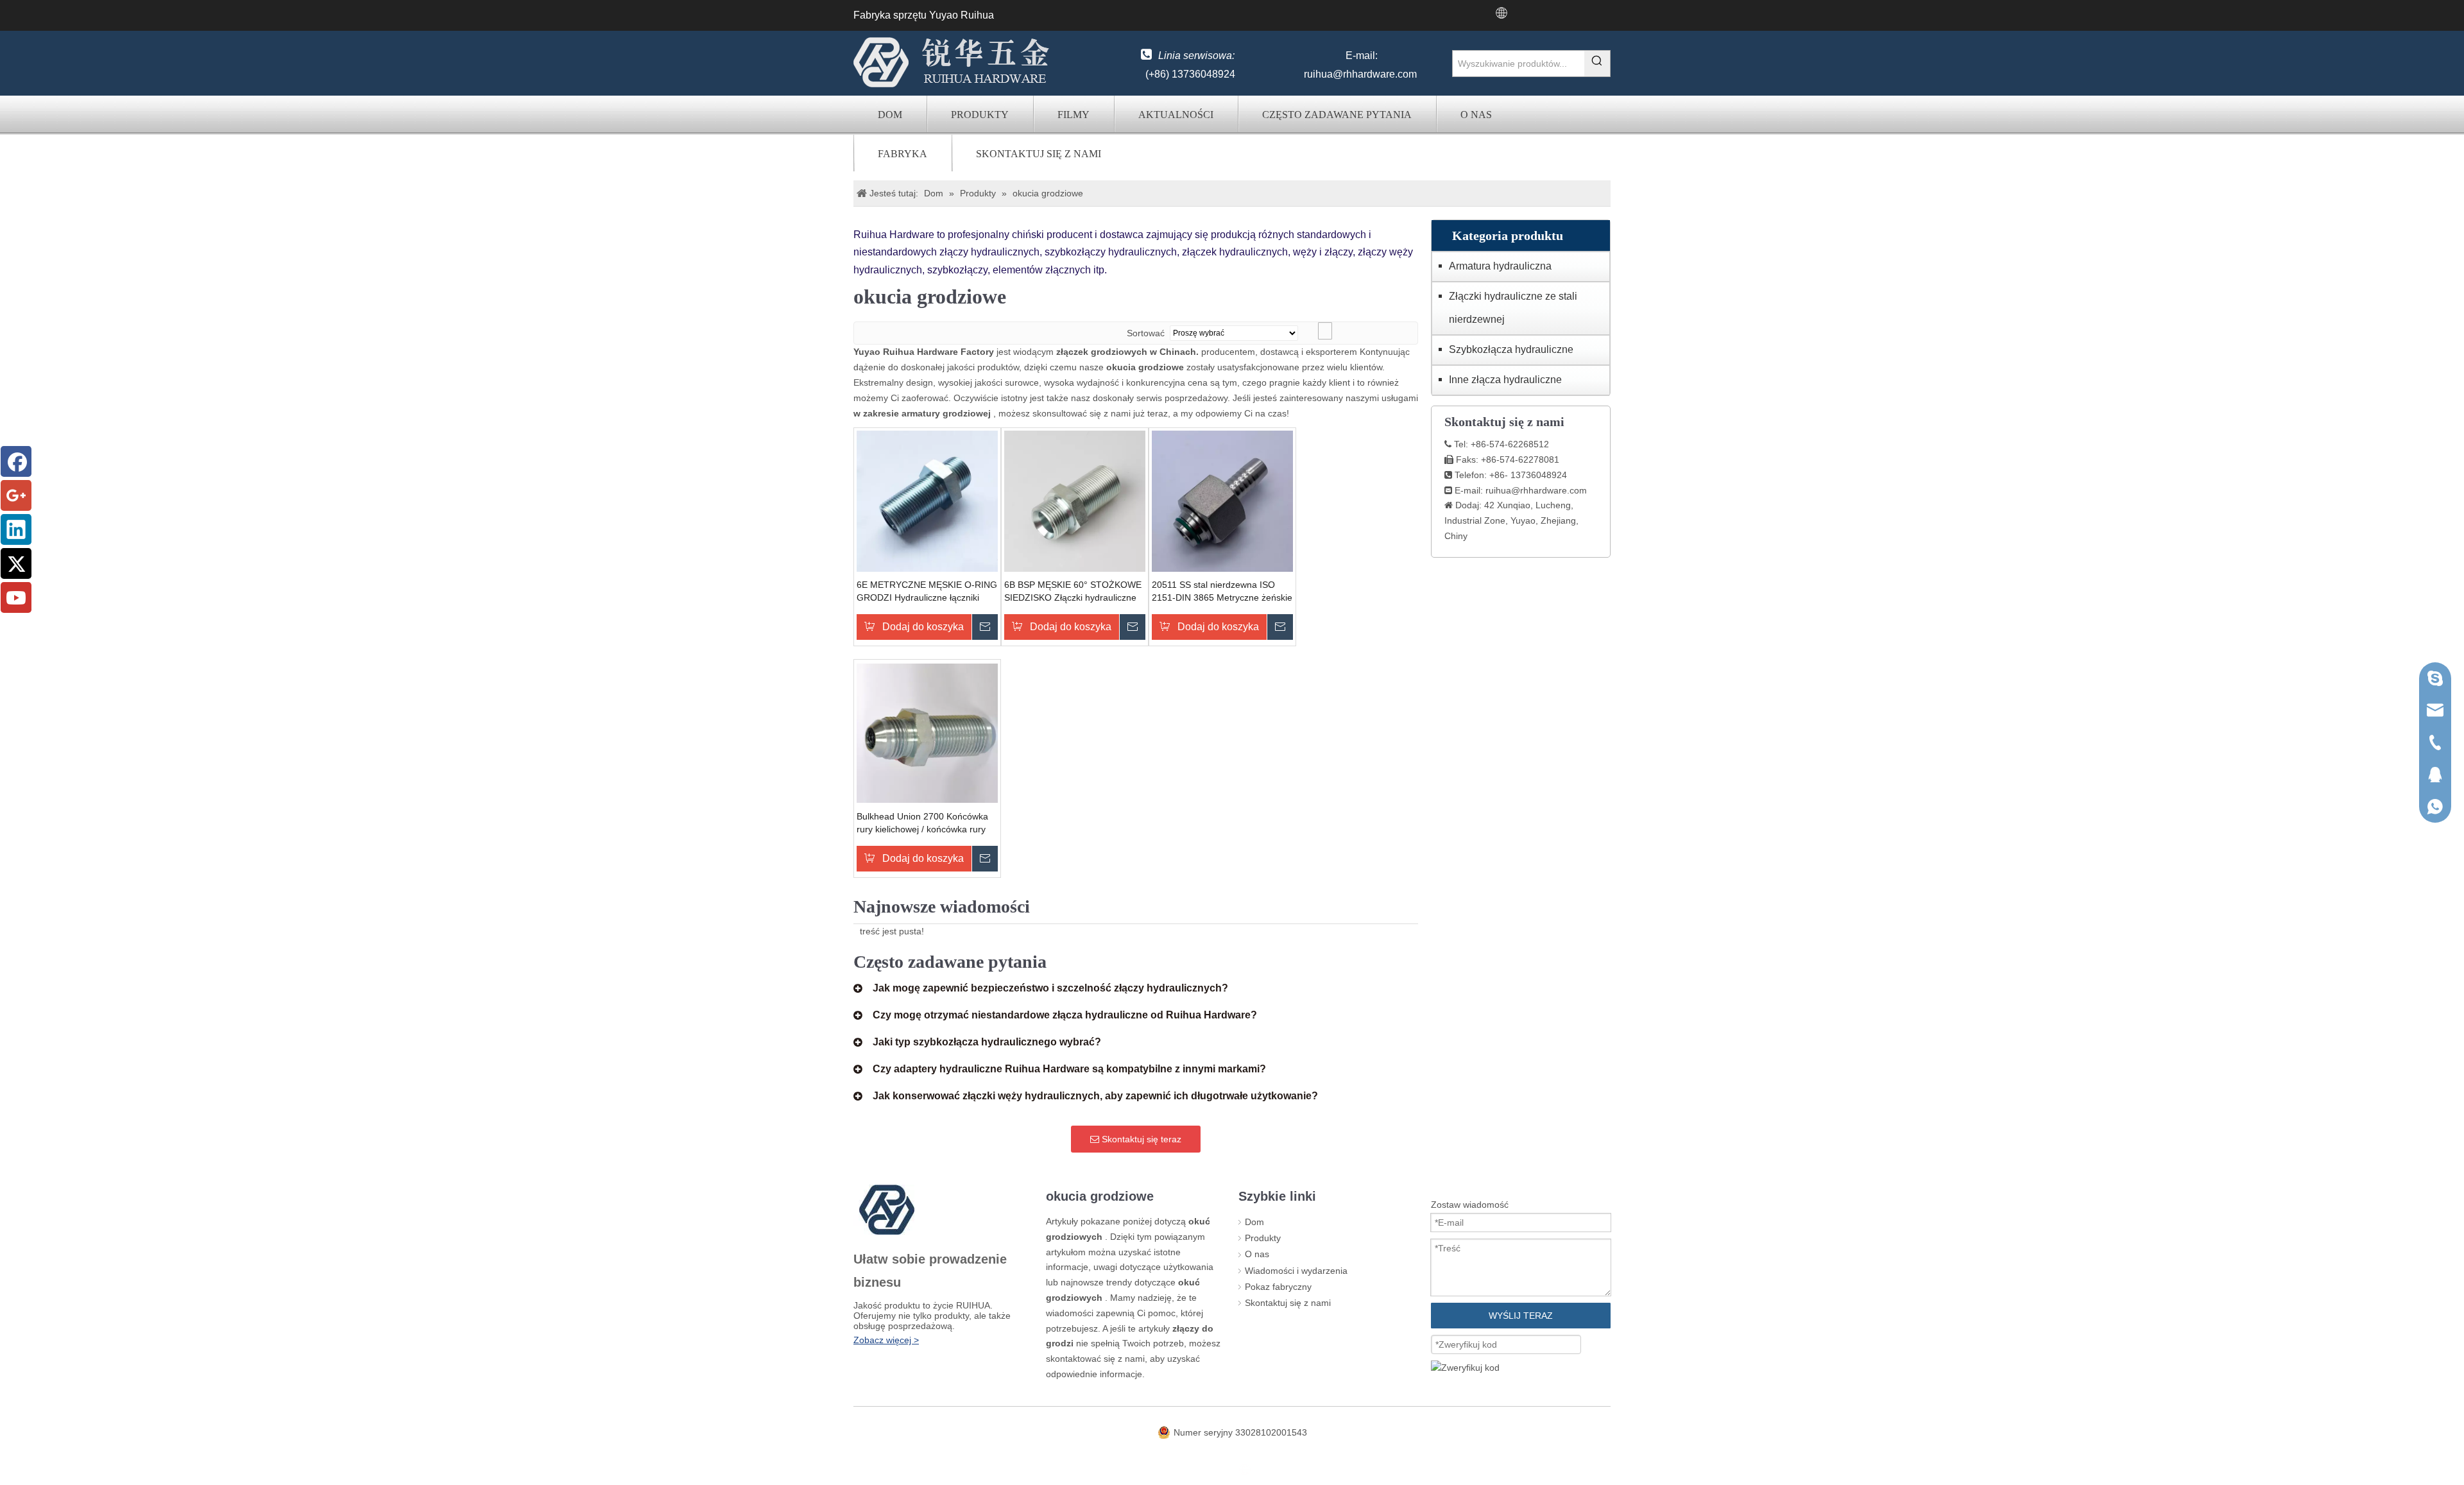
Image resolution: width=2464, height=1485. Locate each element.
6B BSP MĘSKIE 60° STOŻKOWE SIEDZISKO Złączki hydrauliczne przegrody (1073, 592)
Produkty (980, 115)
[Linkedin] (16, 529)
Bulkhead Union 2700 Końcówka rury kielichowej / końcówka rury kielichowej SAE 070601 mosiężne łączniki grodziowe (926, 823)
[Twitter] (16, 563)
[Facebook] (16, 461)
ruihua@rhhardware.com (1360, 74)
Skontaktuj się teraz (1140, 1139)
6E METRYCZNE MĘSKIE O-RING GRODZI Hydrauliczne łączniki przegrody (927, 592)
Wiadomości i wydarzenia (1296, 1271)
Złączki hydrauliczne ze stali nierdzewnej (1513, 308)
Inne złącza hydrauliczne (1505, 380)
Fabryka (903, 154)
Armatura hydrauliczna (1500, 266)
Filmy (1074, 115)
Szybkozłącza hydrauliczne (1511, 349)
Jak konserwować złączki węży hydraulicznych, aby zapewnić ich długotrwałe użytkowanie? (1095, 1096)
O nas (1476, 115)
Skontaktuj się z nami (1039, 154)
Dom (890, 115)
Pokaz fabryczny (1278, 1287)
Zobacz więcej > (886, 1340)
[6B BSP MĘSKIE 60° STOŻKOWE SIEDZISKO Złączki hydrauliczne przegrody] (1075, 501)
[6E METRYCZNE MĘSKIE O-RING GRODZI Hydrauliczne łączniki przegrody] (927, 501)
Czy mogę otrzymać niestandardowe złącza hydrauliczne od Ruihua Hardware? (1065, 1015)
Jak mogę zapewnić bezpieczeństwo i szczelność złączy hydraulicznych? (1050, 988)
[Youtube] (16, 597)
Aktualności (1176, 115)
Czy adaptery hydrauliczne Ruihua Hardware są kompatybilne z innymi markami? (1069, 1069)
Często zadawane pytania (1337, 115)
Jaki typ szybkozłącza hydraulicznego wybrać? (987, 1042)
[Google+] (16, 495)
